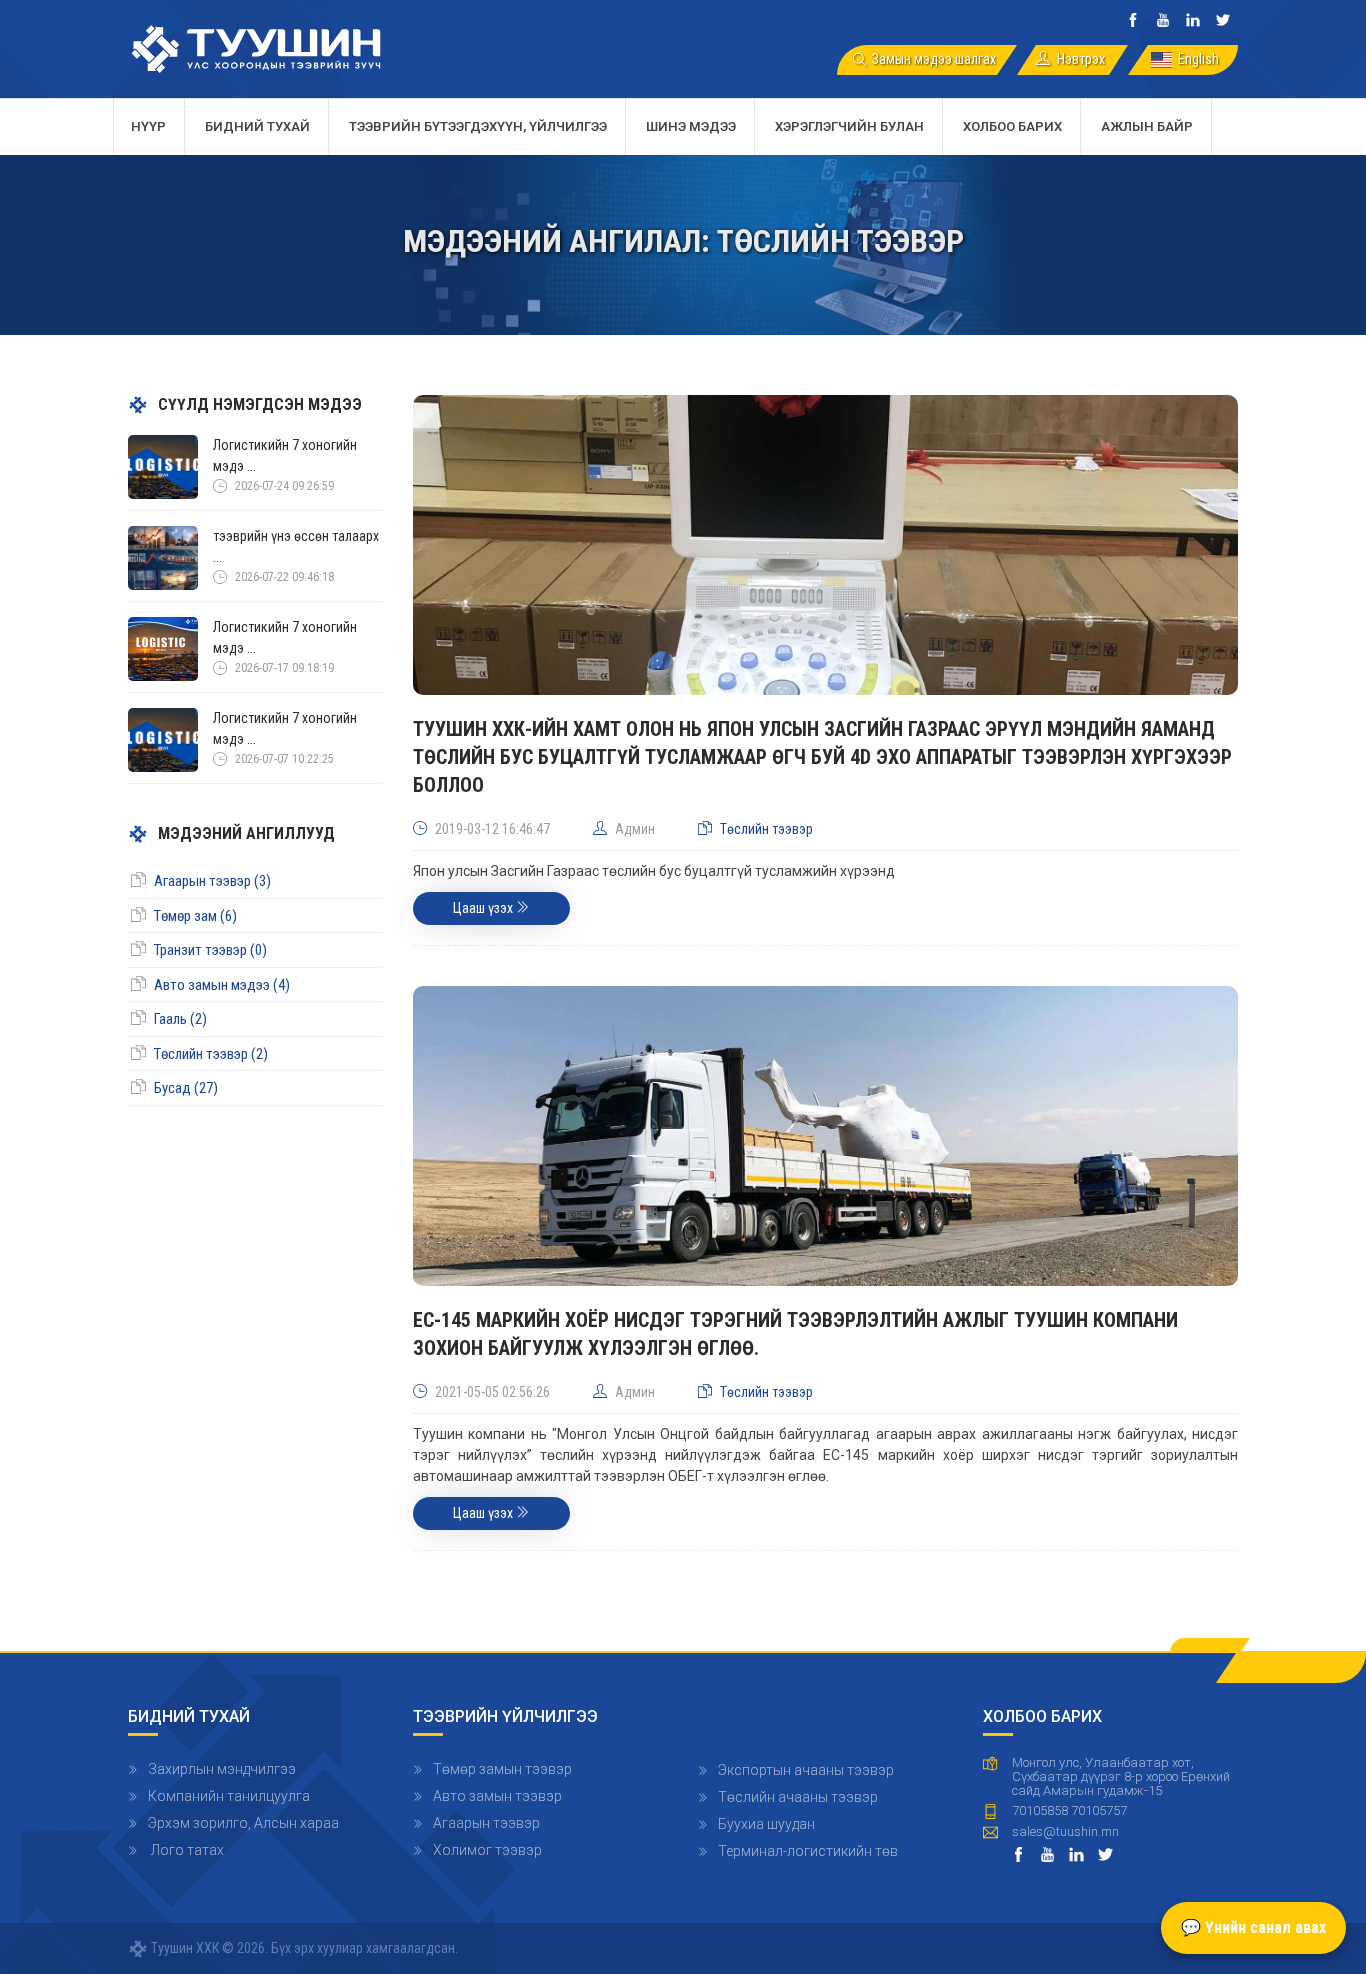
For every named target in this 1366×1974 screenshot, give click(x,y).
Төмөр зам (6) (195, 916)
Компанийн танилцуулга (229, 1796)
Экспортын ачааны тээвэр (806, 1770)
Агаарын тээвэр (486, 1823)
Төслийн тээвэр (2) (211, 1054)
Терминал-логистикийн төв (808, 1851)
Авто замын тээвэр (497, 1796)
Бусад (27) (186, 1088)
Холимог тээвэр (487, 1850)
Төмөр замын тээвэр (502, 1769)
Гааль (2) (180, 1019)
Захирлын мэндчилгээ (222, 1769)
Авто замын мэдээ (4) (222, 985)
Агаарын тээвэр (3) (212, 881)
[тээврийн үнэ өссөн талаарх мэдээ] (163, 557)
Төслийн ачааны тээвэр (798, 1797)
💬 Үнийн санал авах (1253, 1927)
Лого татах (186, 1850)
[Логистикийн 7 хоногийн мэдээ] (163, 466)
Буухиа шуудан (766, 1824)
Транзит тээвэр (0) (210, 950)
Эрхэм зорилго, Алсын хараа (243, 1823)
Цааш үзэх (484, 908)
